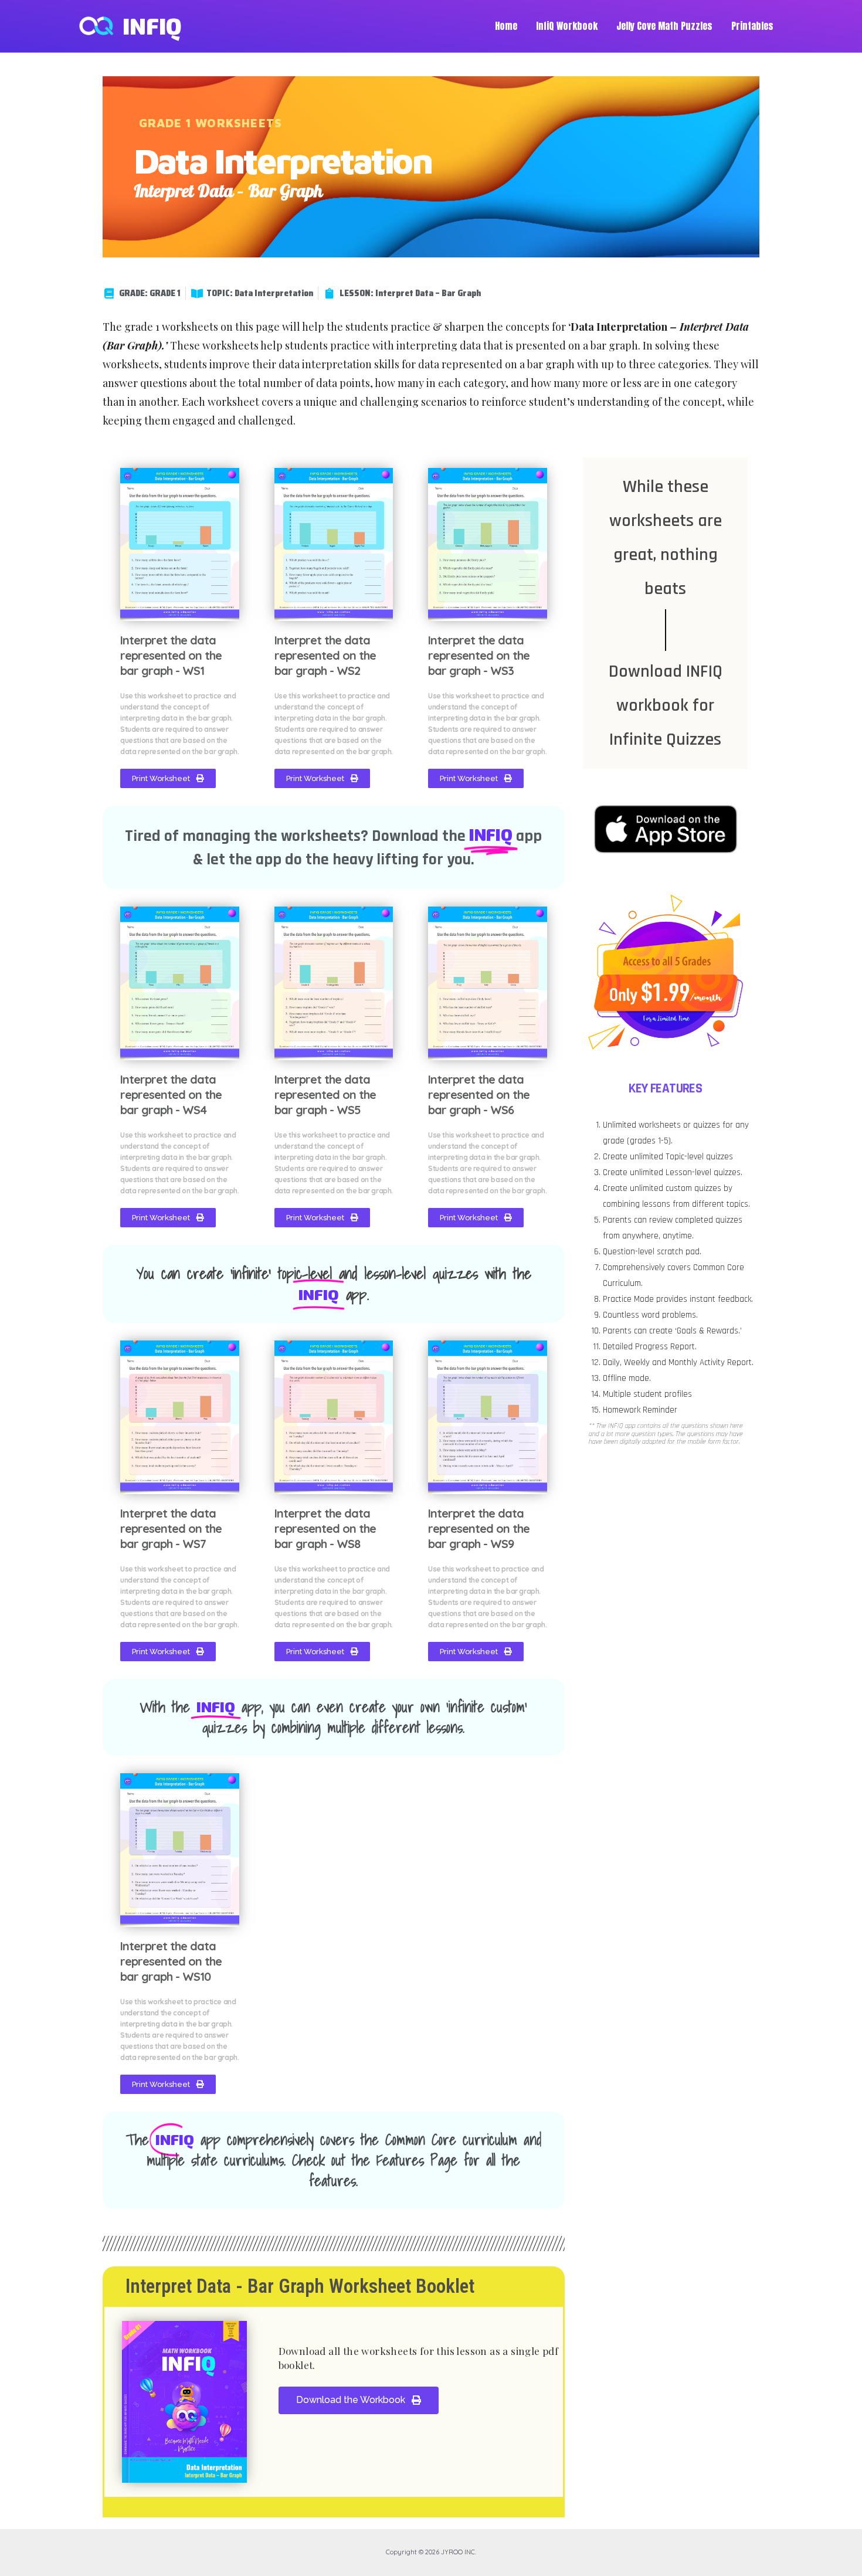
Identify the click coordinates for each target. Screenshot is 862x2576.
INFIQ (152, 26)
